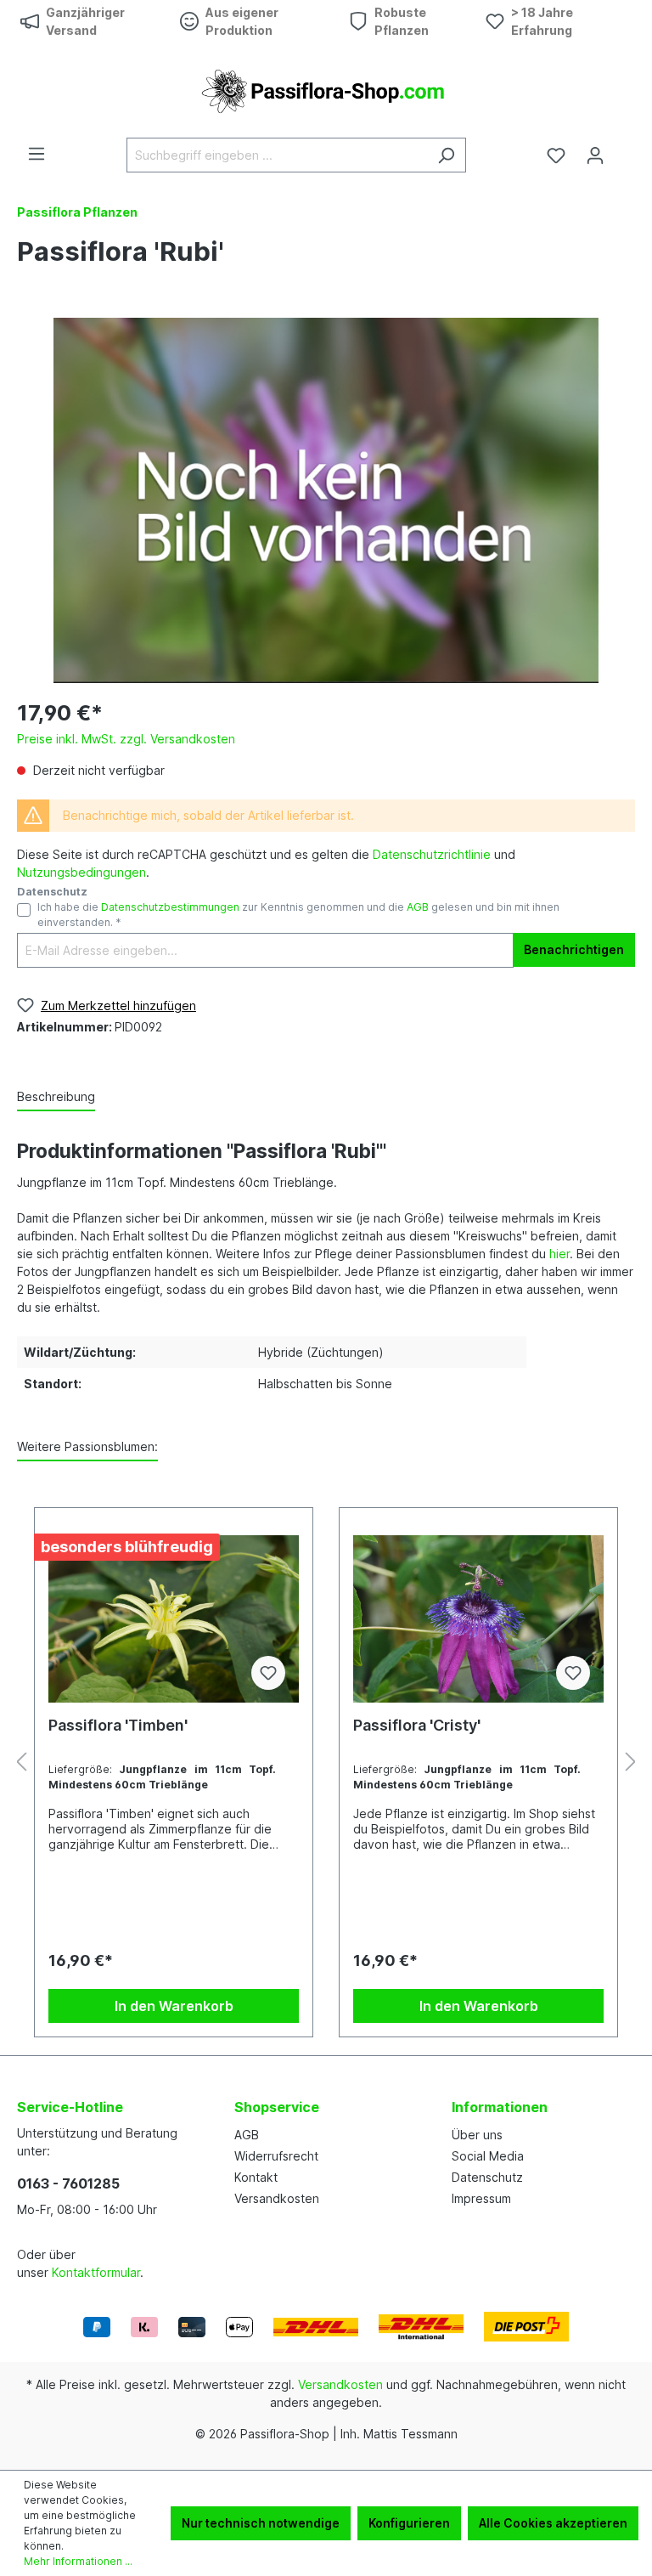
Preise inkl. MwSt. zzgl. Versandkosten (126, 739)
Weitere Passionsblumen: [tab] (87, 1446)
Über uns (477, 2135)
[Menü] (37, 154)
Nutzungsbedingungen (81, 872)
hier (559, 1254)
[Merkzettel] (556, 155)
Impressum (481, 2198)
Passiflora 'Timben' (118, 1725)
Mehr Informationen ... (78, 2561)
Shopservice (277, 2107)
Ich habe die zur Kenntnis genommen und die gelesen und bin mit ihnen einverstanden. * (298, 915)
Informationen (500, 2107)
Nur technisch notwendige (261, 2523)
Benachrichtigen (574, 949)
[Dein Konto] (595, 155)
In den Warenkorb (174, 2006)
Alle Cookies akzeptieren (553, 2523)
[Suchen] (446, 155)
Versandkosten (277, 2198)
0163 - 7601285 (68, 2183)
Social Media (488, 2156)
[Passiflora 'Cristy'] (478, 1618)
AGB (418, 907)
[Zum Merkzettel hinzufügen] (268, 1673)
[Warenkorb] (625, 150)
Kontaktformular (96, 2272)
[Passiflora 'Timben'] (174, 1618)
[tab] (56, 1097)
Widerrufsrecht (276, 2156)
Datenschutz (487, 2177)
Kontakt (256, 2177)
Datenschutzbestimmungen (170, 907)
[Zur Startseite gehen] (326, 90)
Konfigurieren (409, 2523)
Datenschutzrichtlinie (432, 854)
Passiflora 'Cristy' (417, 1725)
